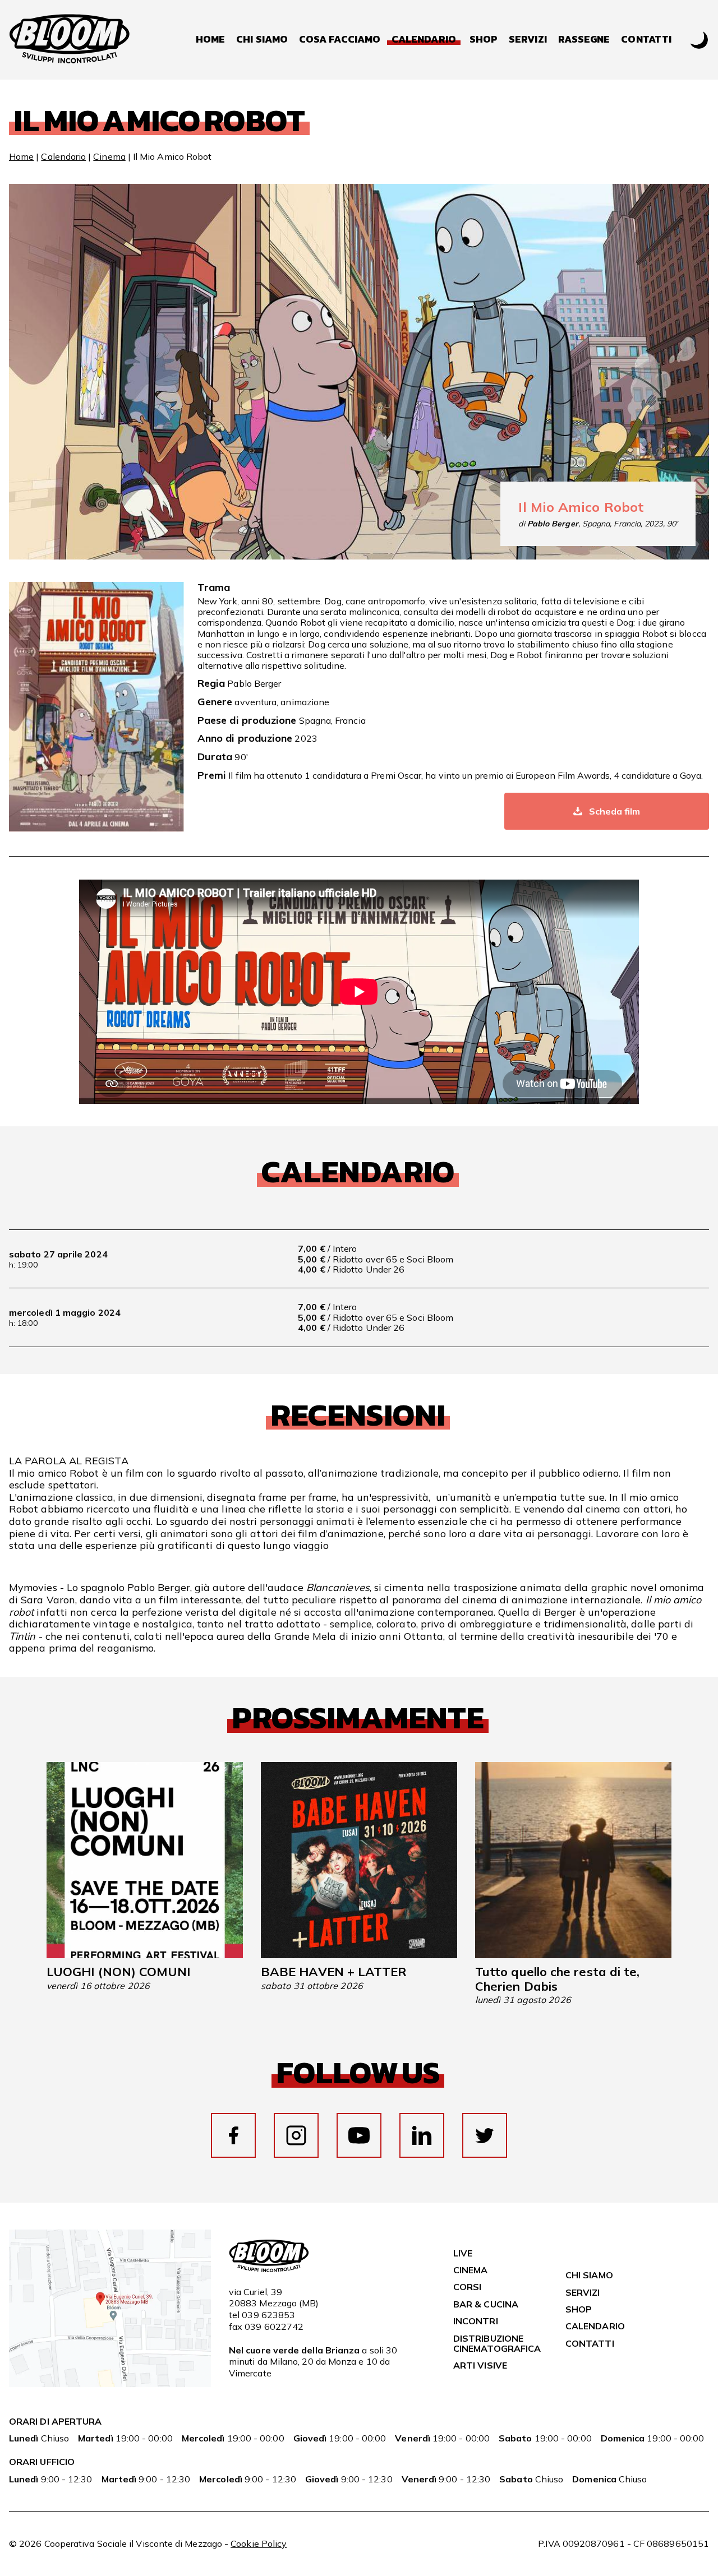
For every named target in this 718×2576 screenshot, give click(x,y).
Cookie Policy (259, 2543)
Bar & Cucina (486, 2304)
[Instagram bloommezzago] (296, 2135)
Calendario (63, 156)
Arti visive (480, 2365)
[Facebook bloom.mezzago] (233, 2135)
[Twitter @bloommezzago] (485, 2135)
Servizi (528, 40)
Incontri (476, 2321)
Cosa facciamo (340, 40)
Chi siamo (262, 40)
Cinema (109, 156)
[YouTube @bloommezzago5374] (359, 2135)
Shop (484, 40)
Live (463, 2253)
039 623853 (268, 2315)
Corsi (467, 2287)
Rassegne (584, 40)
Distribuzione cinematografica (497, 2343)
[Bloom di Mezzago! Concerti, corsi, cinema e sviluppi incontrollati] (70, 40)
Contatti (646, 40)
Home (210, 40)
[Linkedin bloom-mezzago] (422, 2135)
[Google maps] (110, 2384)
